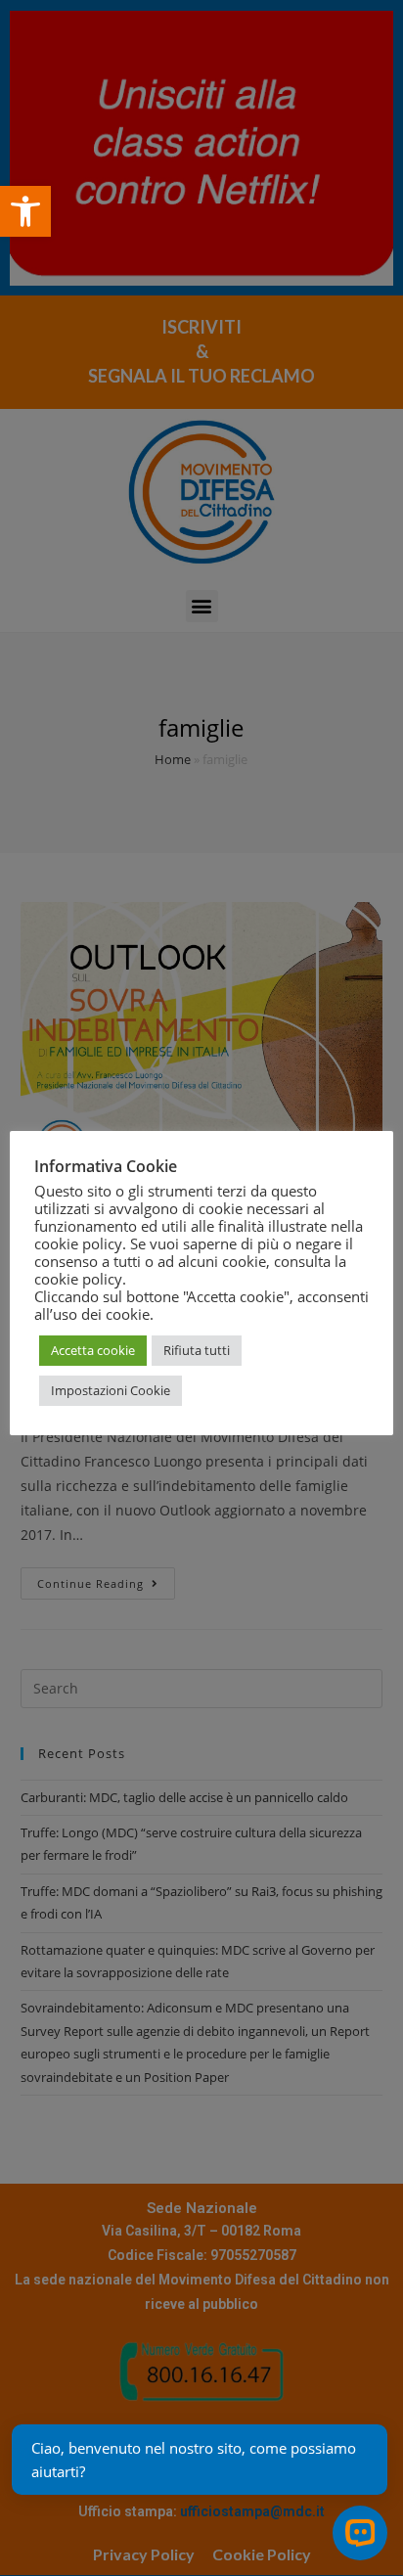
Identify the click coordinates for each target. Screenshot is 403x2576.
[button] (25, 211)
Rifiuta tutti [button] (197, 1350)
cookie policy (78, 1279)
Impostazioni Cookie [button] (111, 1390)
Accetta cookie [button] (93, 1350)
